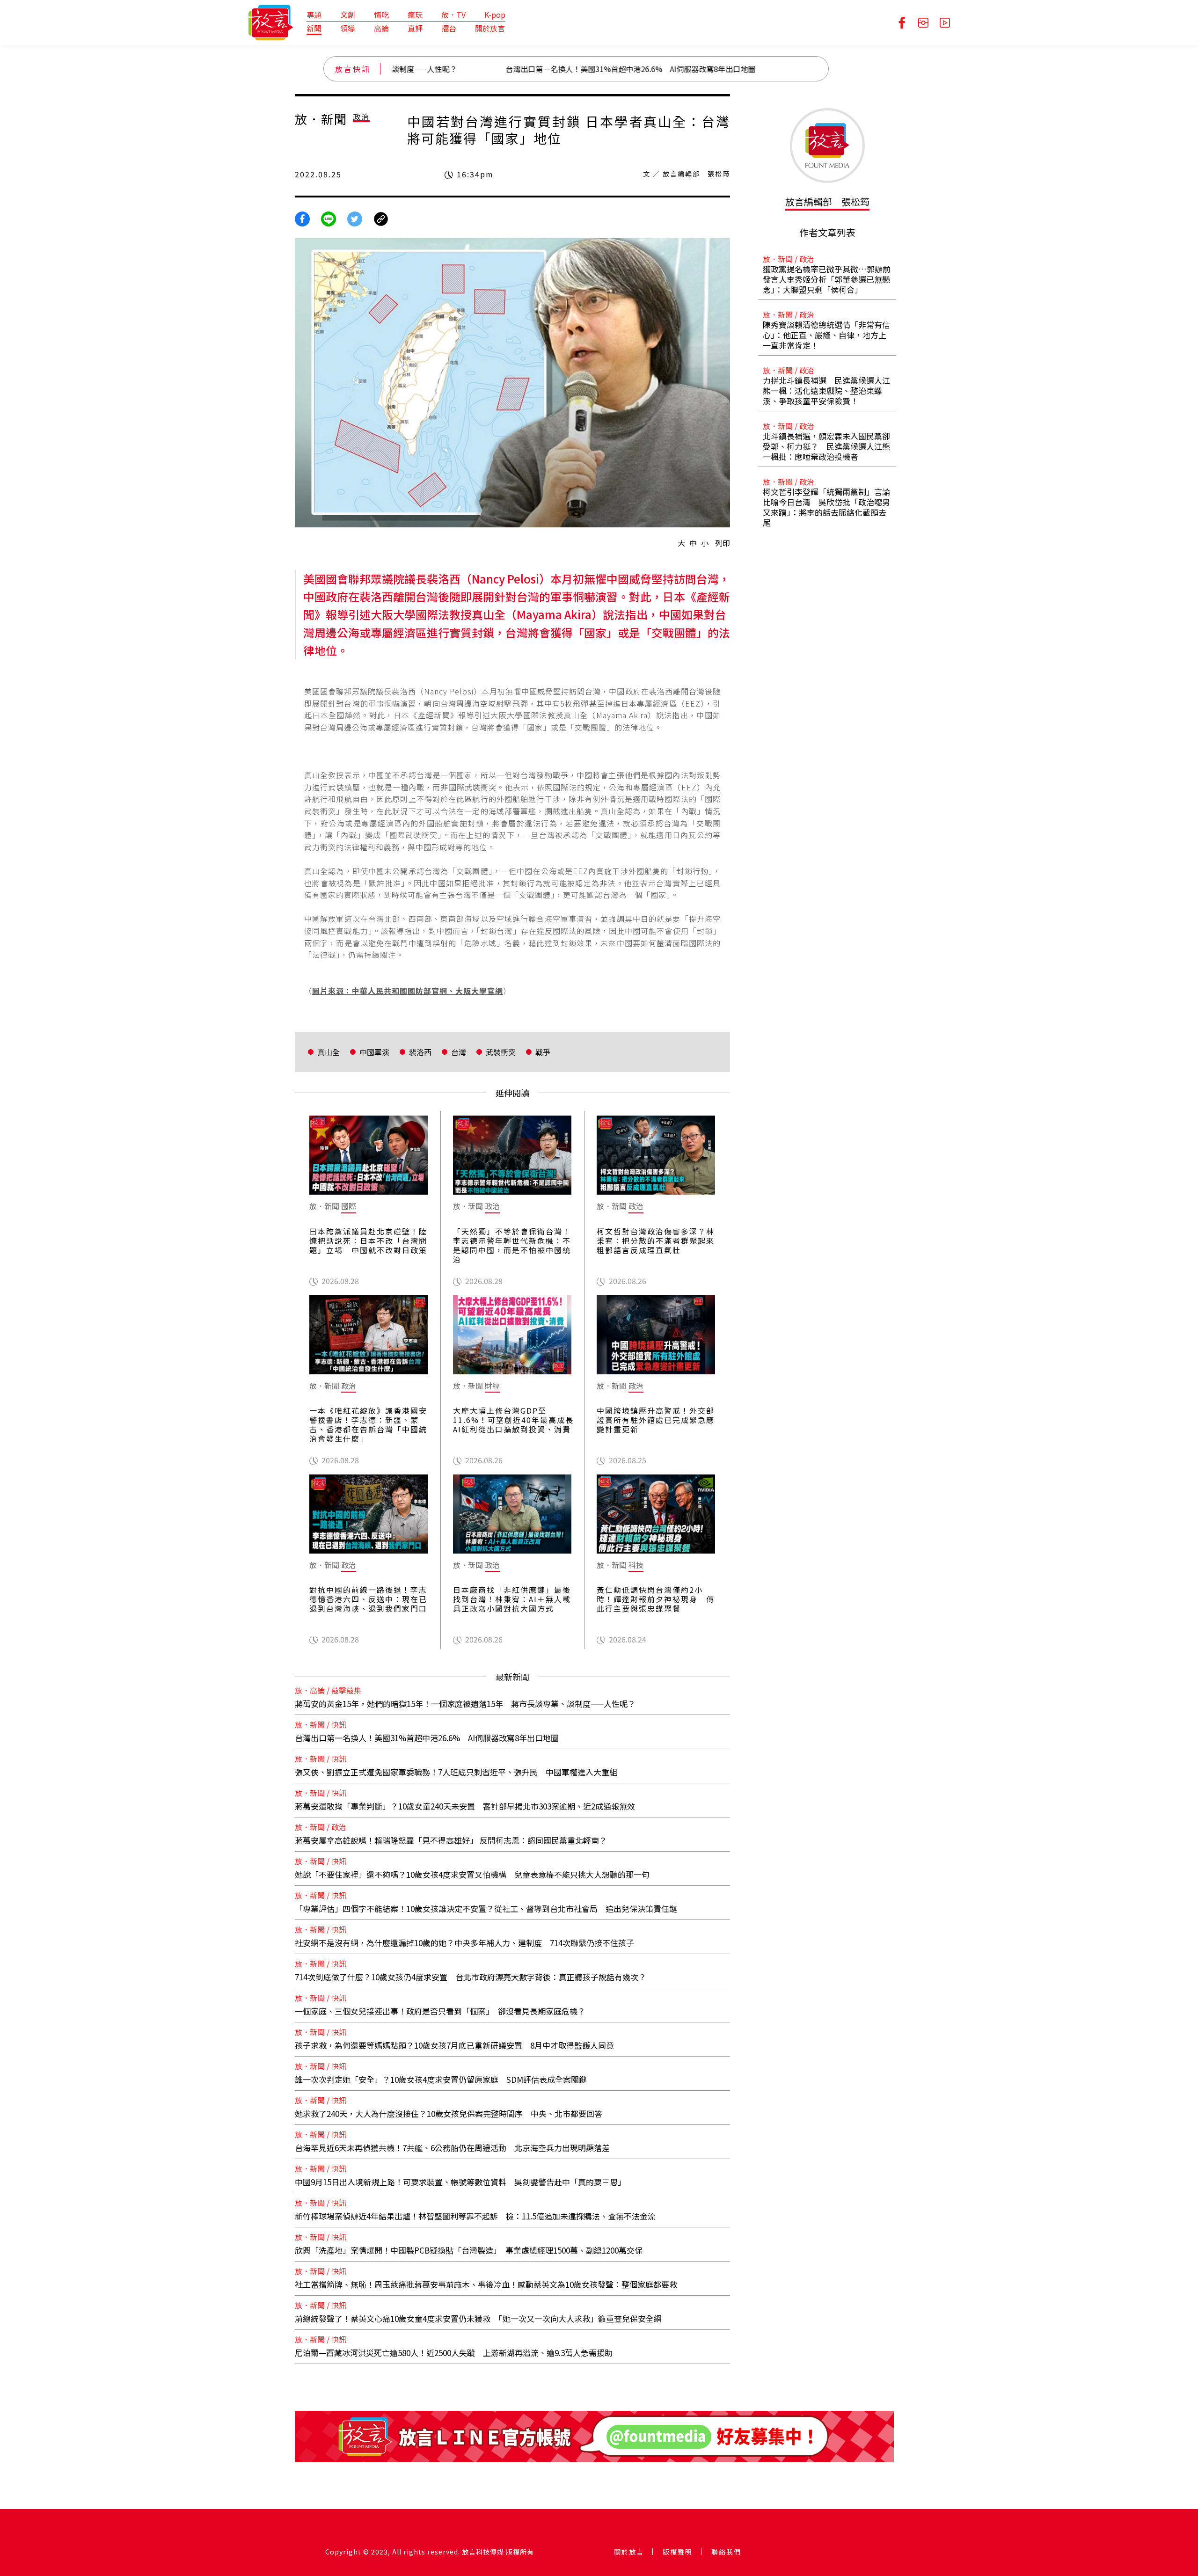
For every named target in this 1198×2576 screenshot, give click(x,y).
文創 (348, 15)
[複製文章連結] (381, 218)
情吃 (381, 15)
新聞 (314, 28)
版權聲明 (678, 2552)
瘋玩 (415, 15)
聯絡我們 (726, 2552)
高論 (381, 28)
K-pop (495, 15)
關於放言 (490, 28)
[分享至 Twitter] (355, 218)
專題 (314, 15)
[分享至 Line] (329, 218)
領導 (348, 28)
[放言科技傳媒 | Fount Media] (271, 22)
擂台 (449, 28)
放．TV (453, 15)
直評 (415, 28)
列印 (723, 543)
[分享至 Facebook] (302, 218)
